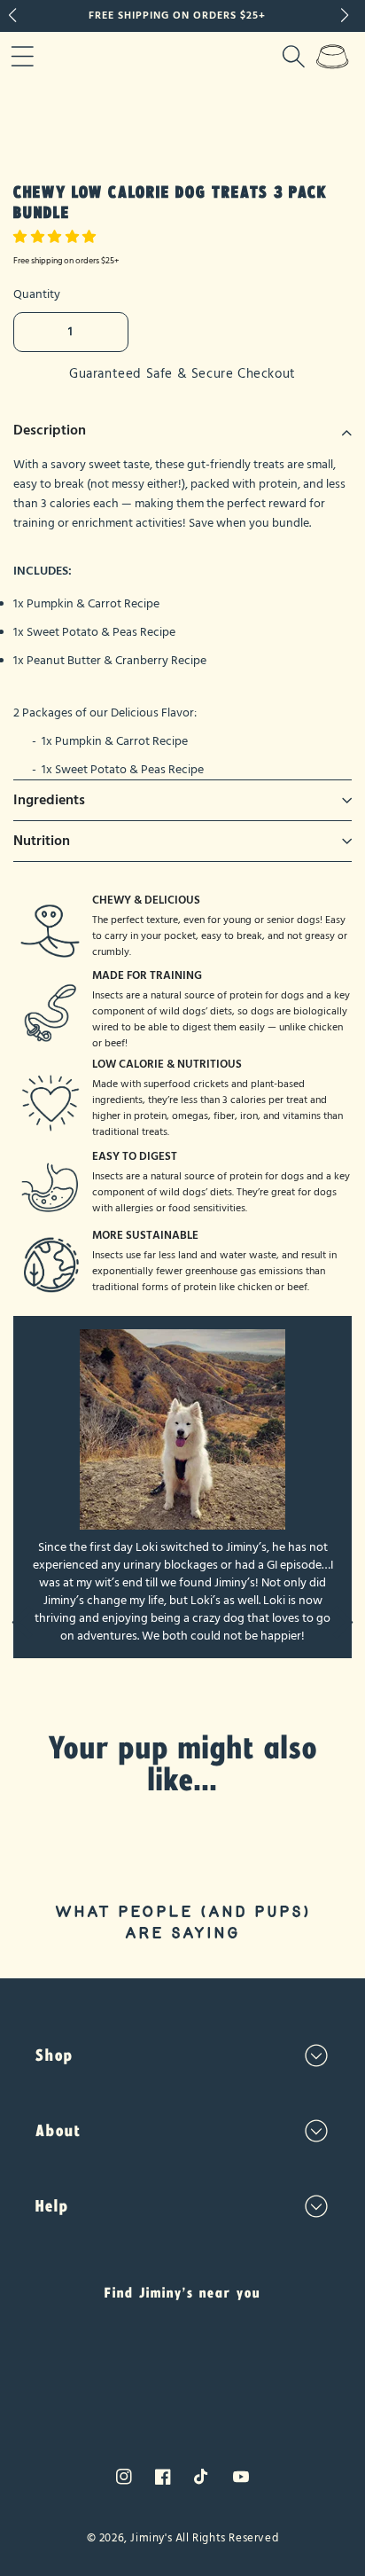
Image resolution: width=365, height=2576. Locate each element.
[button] (57, 237)
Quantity (37, 294)
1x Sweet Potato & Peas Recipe (94, 632)
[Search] (293, 56)
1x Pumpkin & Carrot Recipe (86, 604)
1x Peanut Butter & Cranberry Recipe (110, 661)
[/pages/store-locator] (182, 2371)
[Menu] (22, 56)
